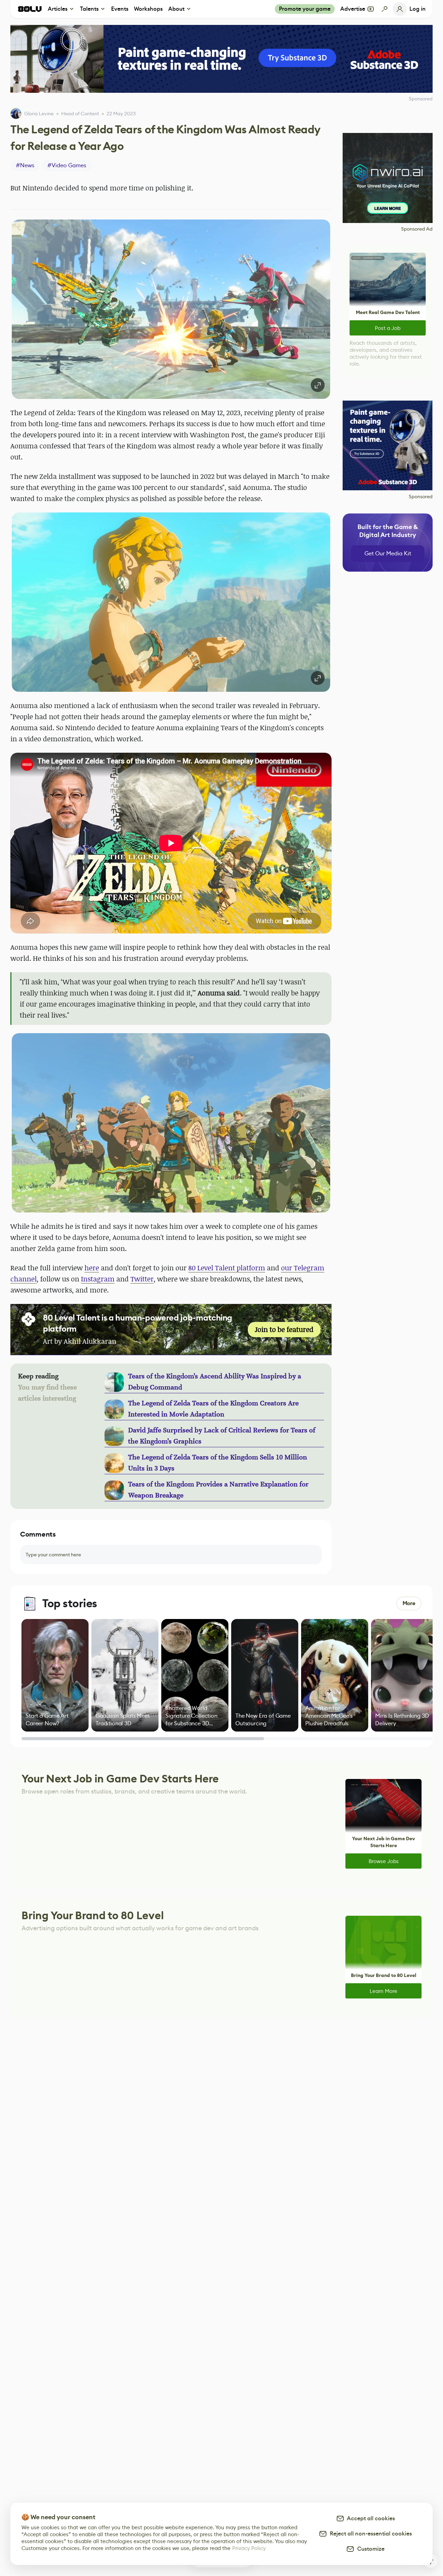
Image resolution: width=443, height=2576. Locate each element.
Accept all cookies (370, 2518)
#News (25, 165)
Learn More (383, 1991)
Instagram (98, 1279)
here (92, 1268)
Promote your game (305, 9)
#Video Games (67, 165)
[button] (171, 309)
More (409, 1603)
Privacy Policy (249, 2548)
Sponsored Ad (417, 229)
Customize (369, 2549)
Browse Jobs (384, 1861)
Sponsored (421, 497)
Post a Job (388, 328)
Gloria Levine (39, 114)
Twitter (142, 1279)
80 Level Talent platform (227, 1268)
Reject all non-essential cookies (369, 2534)
